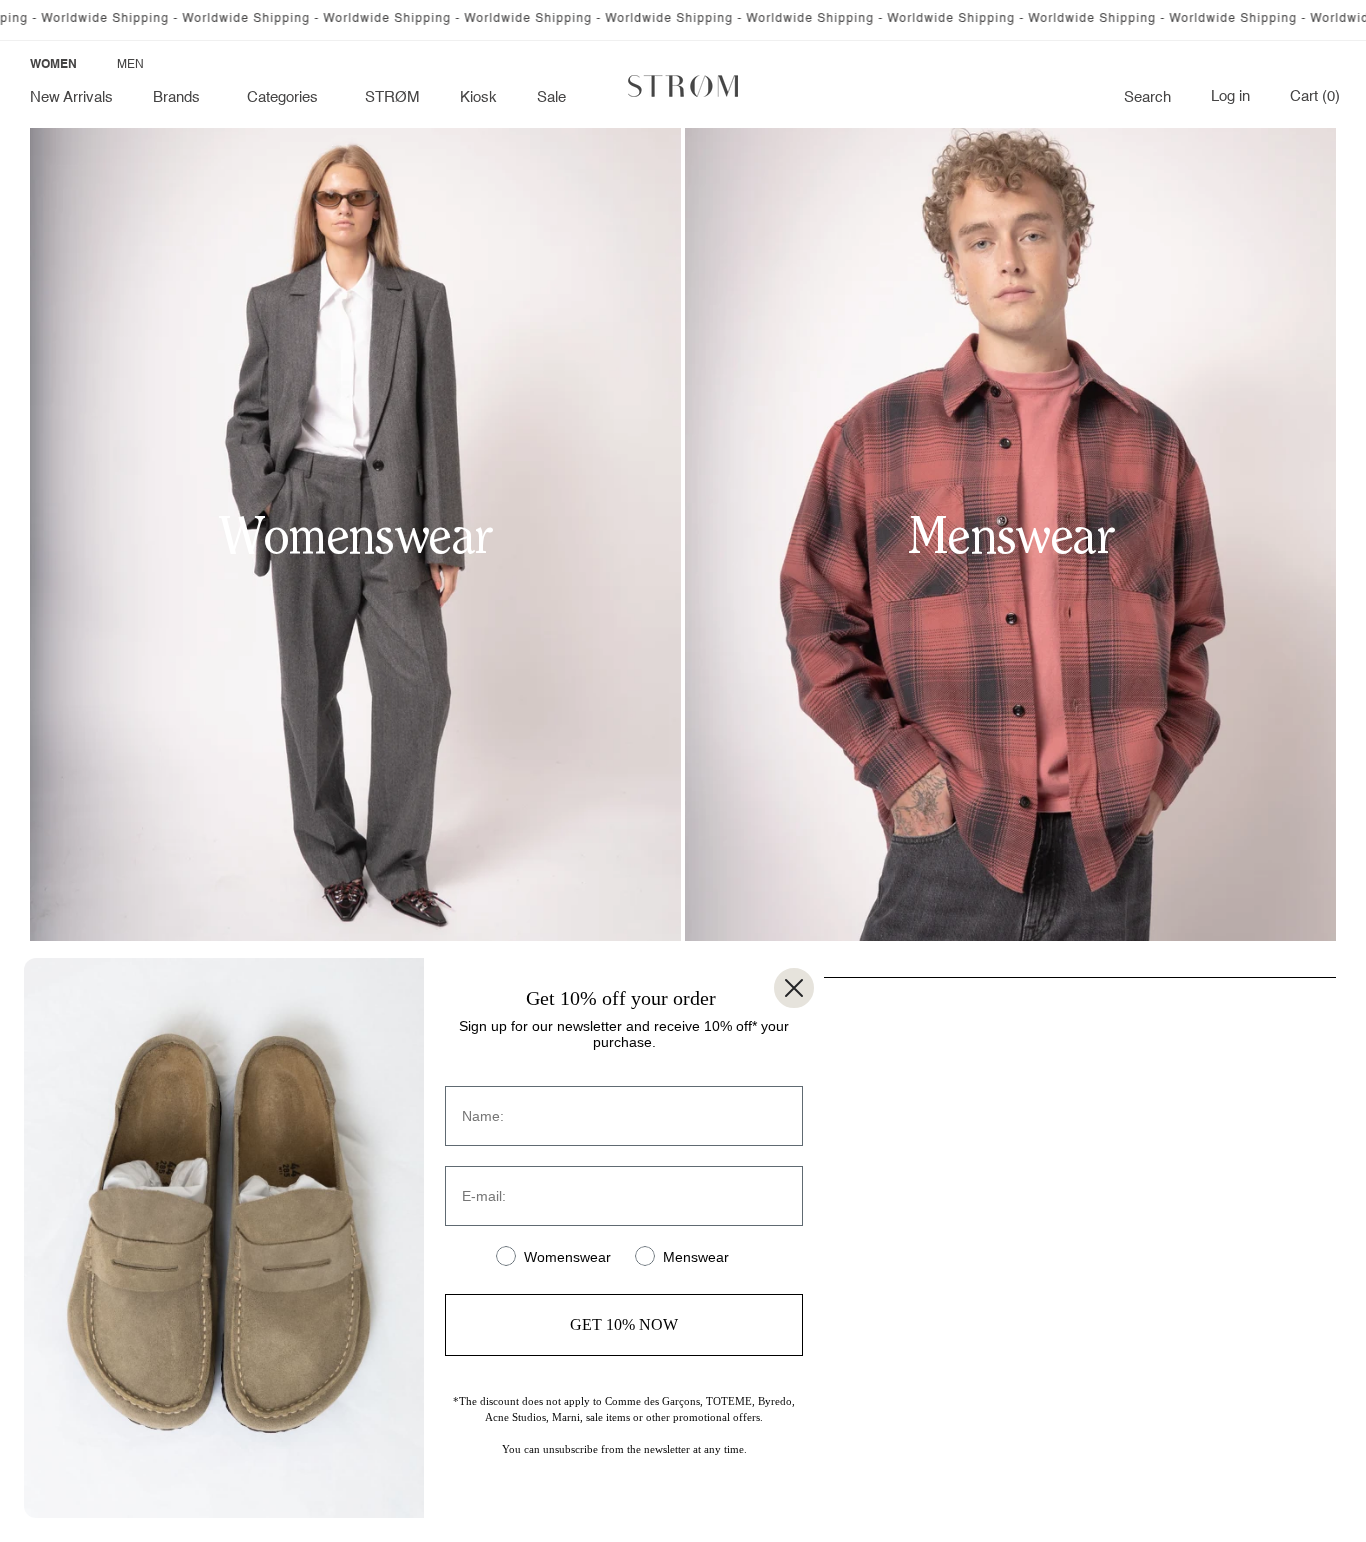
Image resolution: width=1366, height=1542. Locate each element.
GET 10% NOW (624, 1324)
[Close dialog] (794, 988)
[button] (180, 98)
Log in (1230, 97)
